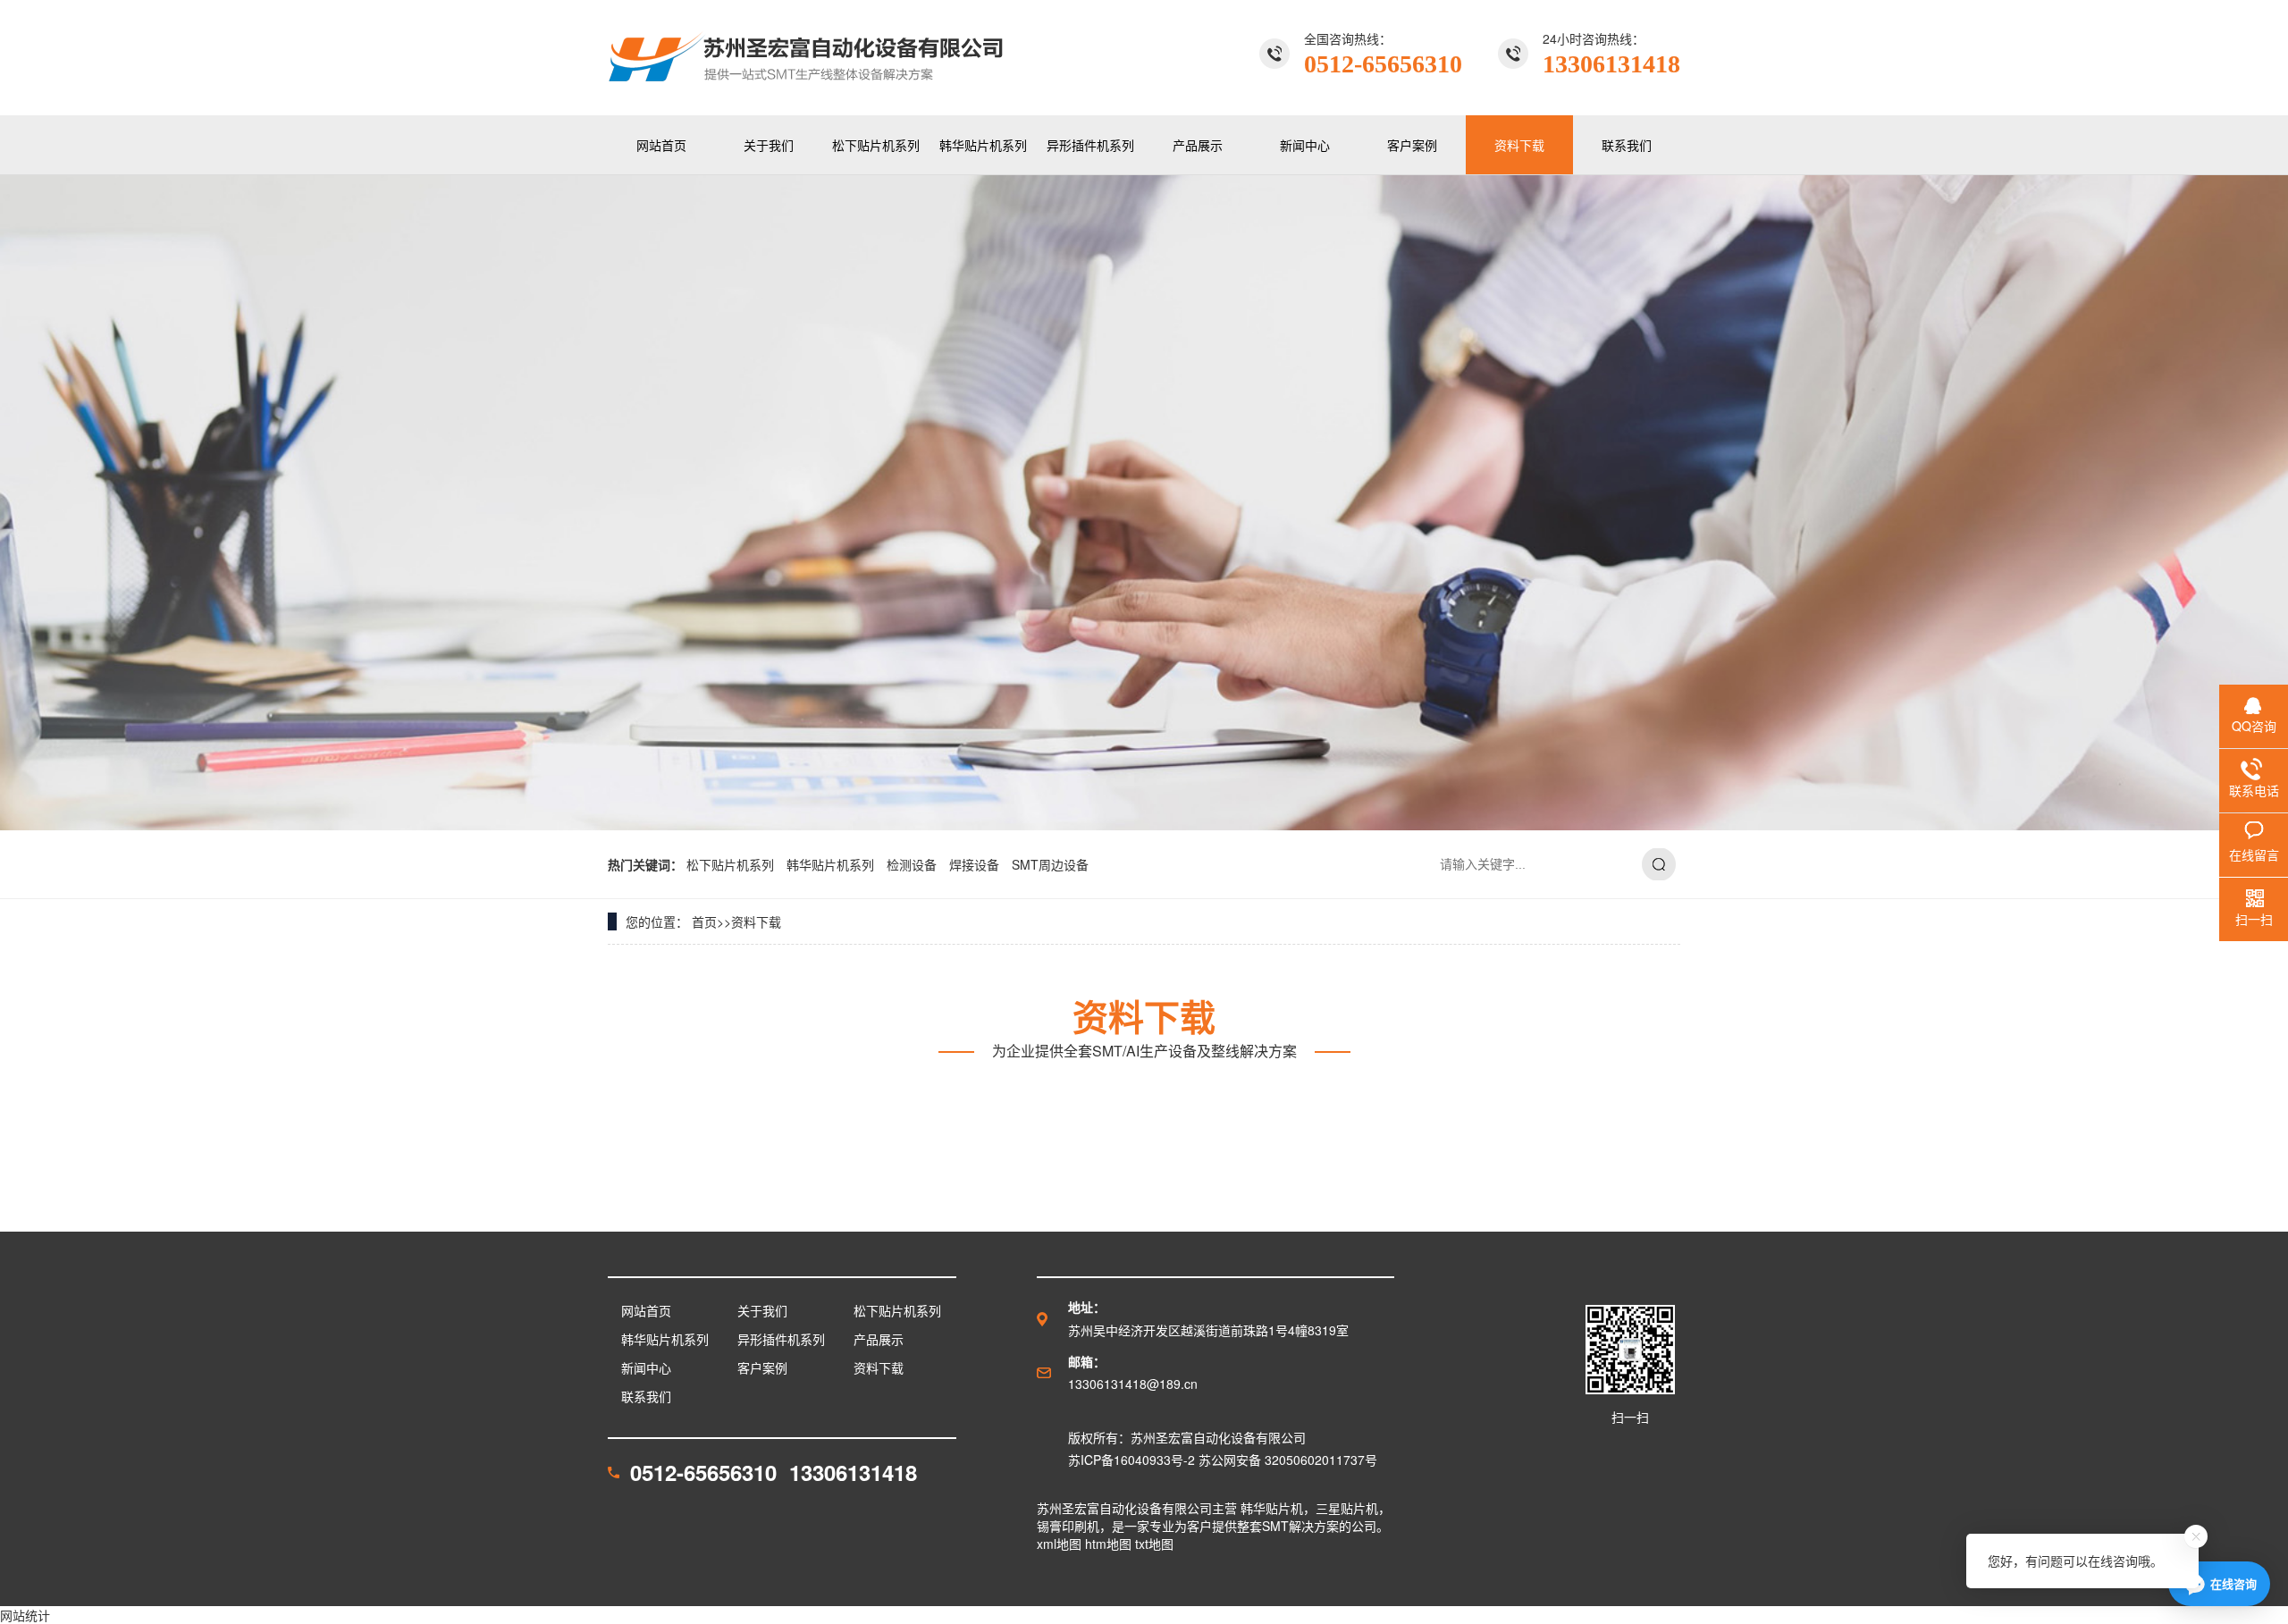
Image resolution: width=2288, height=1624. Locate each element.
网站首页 (661, 145)
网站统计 (25, 1615)
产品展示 (1198, 145)
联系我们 (1627, 145)
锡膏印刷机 (1068, 1526)
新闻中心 (1305, 145)
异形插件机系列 (1090, 145)
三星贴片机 (1347, 1508)
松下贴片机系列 (876, 145)
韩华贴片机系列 (983, 145)
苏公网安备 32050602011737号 (1288, 1460)
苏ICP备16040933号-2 (1131, 1460)
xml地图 (1059, 1544)
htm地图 (1108, 1544)
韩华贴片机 (1272, 1508)
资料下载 (1519, 145)
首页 (704, 921)
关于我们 (769, 145)
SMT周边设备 (1050, 864)
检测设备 (913, 864)
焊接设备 (976, 864)
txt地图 (1154, 1544)
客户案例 (1412, 145)
